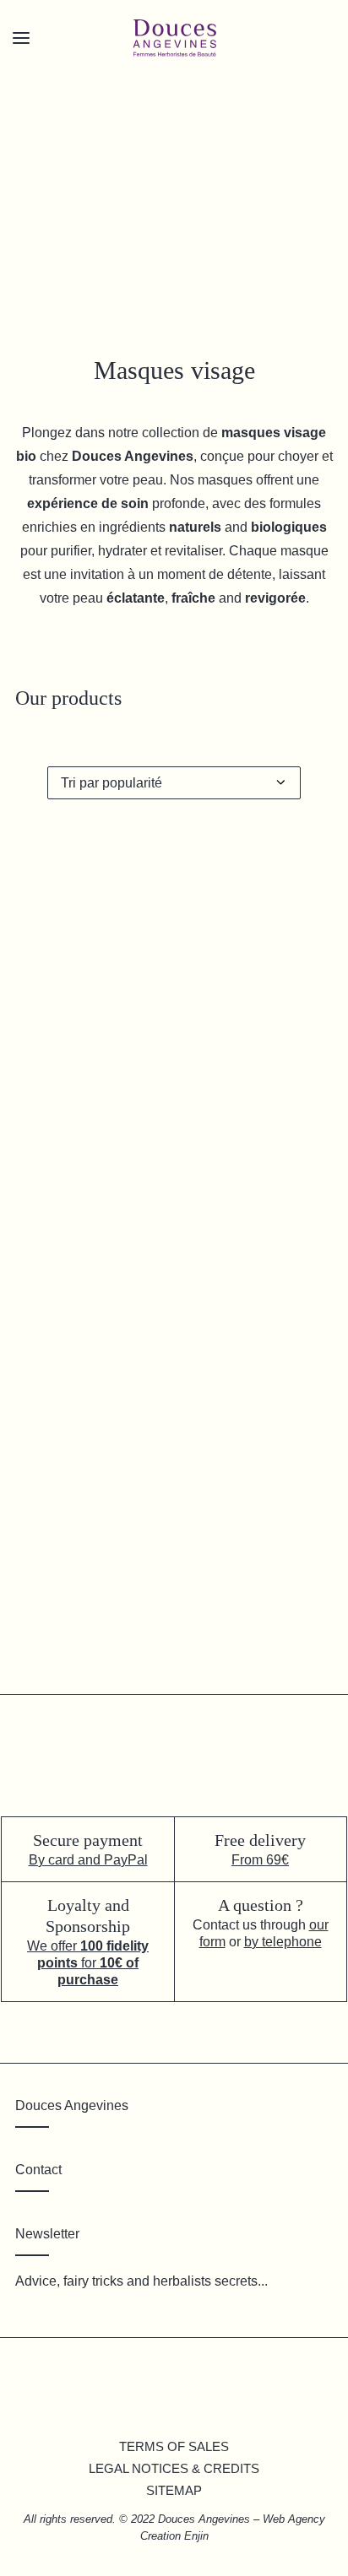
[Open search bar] (75, 68)
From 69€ (260, 1860)
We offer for (88, 1963)
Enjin (196, 2536)
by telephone (283, 1942)
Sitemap (174, 2490)
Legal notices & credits (174, 2468)
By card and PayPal (88, 1860)
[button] (174, 1204)
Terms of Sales (174, 2446)
